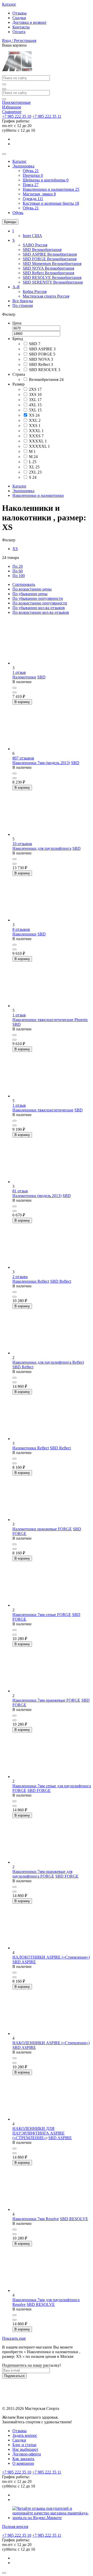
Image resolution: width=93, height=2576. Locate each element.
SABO (35, 245)
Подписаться (14, 2376)
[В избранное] (14, 692)
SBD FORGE (50, 259)
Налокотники (24, 677)
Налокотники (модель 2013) (37, 1196)
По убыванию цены (30, 594)
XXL (35, 420)
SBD (42, 250)
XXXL (36, 431)
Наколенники (24, 934)
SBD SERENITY (53, 282)
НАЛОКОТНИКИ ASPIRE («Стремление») (51, 1957)
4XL (35, 405)
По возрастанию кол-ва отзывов (41, 612)
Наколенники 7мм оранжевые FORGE (46, 1700)
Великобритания (46, 379)
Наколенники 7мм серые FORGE (42, 1615)
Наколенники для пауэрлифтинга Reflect (48, 1362)
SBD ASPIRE (50, 254)
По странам (23, 305)
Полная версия (15, 2526)
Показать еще (14, 2338)
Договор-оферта (27, 2454)
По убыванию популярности (38, 598)
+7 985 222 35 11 (47, 116)
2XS (35, 389)
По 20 (18, 566)
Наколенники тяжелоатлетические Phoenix (50, 1020)
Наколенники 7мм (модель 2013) (41, 763)
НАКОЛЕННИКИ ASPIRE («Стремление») (51, 2043)
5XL (35, 410)
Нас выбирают (25, 2449)
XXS (35, 426)
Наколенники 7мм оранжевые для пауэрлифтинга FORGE (42, 1874)
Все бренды (23, 301)
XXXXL (38, 441)
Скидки (19, 18)
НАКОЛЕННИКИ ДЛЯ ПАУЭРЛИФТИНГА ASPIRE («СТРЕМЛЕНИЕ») (38, 2133)
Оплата (19, 32)
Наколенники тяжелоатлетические (43, 1110)
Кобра (35, 291)
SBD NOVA (48, 268)
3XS (35, 394)
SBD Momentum (52, 264)
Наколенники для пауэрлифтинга (42, 848)
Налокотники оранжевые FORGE (42, 1529)
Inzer (32, 236)
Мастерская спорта (46, 296)
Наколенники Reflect (31, 1281)
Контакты (21, 27)
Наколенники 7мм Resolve (36, 2219)
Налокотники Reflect (31, 1448)
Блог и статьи (24, 2445)
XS (34, 415)
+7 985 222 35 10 (17, 116)
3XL (35, 400)
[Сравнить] (14, 688)
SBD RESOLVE (52, 278)
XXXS (36, 436)
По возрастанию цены (32, 589)
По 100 (19, 576)
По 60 (18, 571)
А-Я (16, 287)
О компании (23, 2463)
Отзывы (20, 13)
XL (34, 467)
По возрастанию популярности (40, 603)
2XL (35, 472)
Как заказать (23, 2459)
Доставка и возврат (29, 22)
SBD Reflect (48, 273)
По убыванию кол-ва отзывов (39, 608)
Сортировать (24, 584)
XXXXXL (39, 446)
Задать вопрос (25, 2435)
